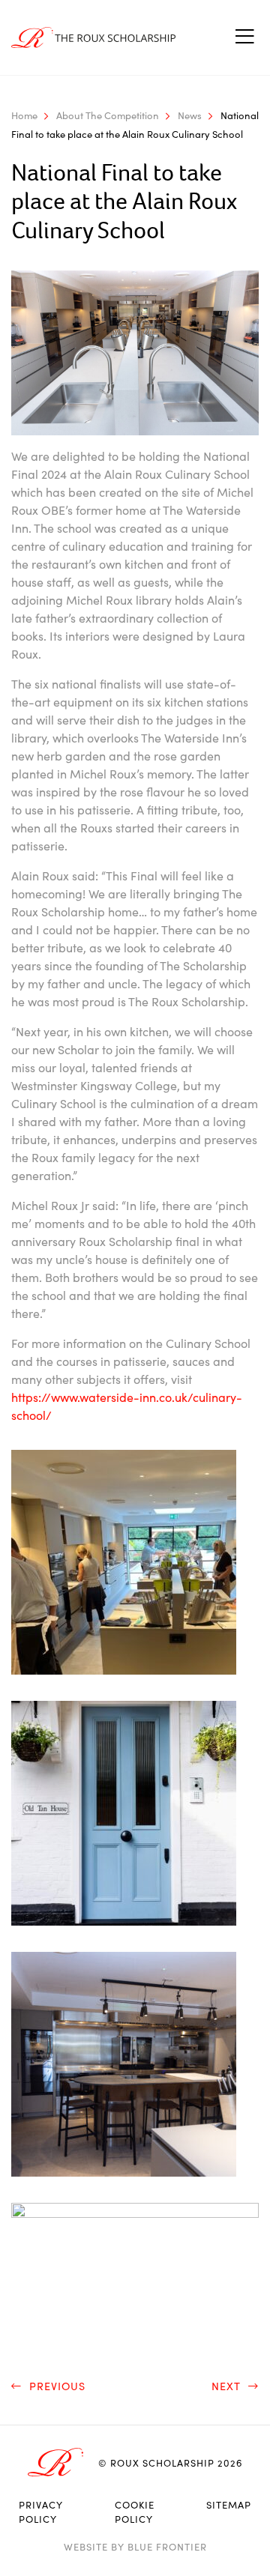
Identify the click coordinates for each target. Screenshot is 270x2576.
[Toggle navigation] (244, 37)
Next (228, 2386)
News (190, 115)
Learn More (200, 2544)
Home (24, 115)
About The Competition (108, 115)
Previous (55, 2386)
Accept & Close (70, 2544)
